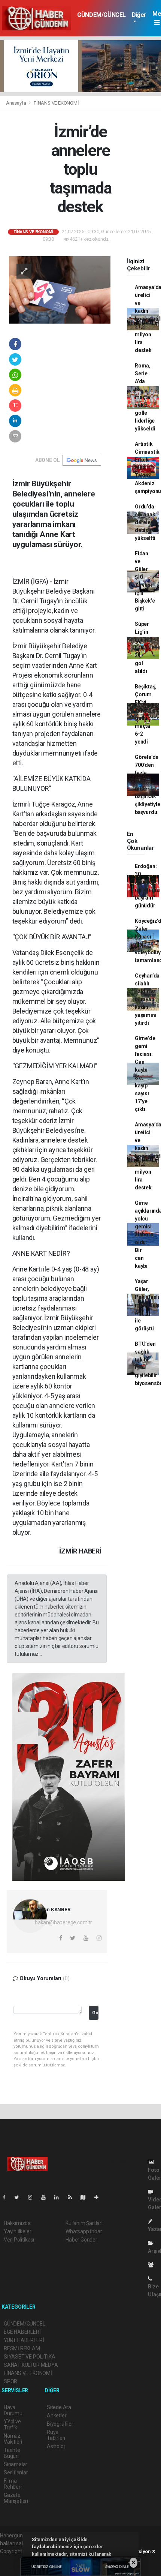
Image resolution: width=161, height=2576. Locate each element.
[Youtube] (46, 2197)
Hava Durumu (13, 2410)
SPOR (10, 2381)
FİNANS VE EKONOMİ (56, 103)
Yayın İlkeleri (18, 2231)
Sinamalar (16, 2464)
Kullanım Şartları (84, 2223)
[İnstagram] (33, 2197)
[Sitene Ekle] (99, 2197)
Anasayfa (16, 103)
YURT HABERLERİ (24, 2340)
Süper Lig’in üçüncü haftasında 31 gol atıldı (148, 648)
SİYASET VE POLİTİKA (29, 2357)
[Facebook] (7, 2197)
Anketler (57, 2416)
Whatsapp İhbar (84, 2231)
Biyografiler (60, 2424)
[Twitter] (20, 2197)
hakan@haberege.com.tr (63, 1922)
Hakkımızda (17, 2223)
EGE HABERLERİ (22, 2332)
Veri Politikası (19, 2240)
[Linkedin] (60, 2197)
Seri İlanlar (16, 2473)
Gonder (95, 2013)
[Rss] (73, 2197)
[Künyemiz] (153, 2265)
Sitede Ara (59, 2407)
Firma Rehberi (13, 2484)
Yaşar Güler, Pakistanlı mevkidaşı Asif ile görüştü (147, 1305)
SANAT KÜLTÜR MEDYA (31, 2365)
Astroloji (56, 2446)
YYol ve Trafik (12, 2425)
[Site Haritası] (86, 2197)
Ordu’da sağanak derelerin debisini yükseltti (146, 522)
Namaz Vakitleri (13, 2439)
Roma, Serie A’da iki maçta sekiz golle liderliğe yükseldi (145, 397)
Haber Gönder (81, 2240)
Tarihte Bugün (12, 2453)
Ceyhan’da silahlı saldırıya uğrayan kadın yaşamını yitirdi (147, 999)
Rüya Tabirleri (56, 2435)
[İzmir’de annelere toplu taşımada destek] (60, 289)
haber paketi (14, 2559)
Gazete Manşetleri (16, 2498)
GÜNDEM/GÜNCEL (101, 15)
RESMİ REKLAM (22, 2348)
